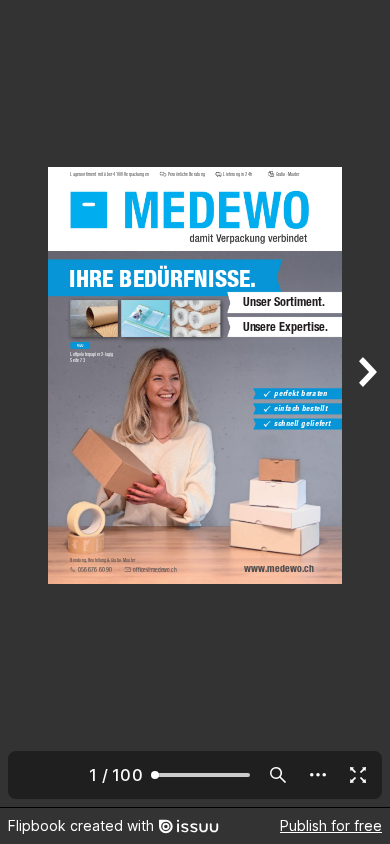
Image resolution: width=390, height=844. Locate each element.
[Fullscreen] (358, 775)
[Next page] (366, 403)
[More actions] (318, 775)
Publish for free (331, 825)
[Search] (278, 775)
